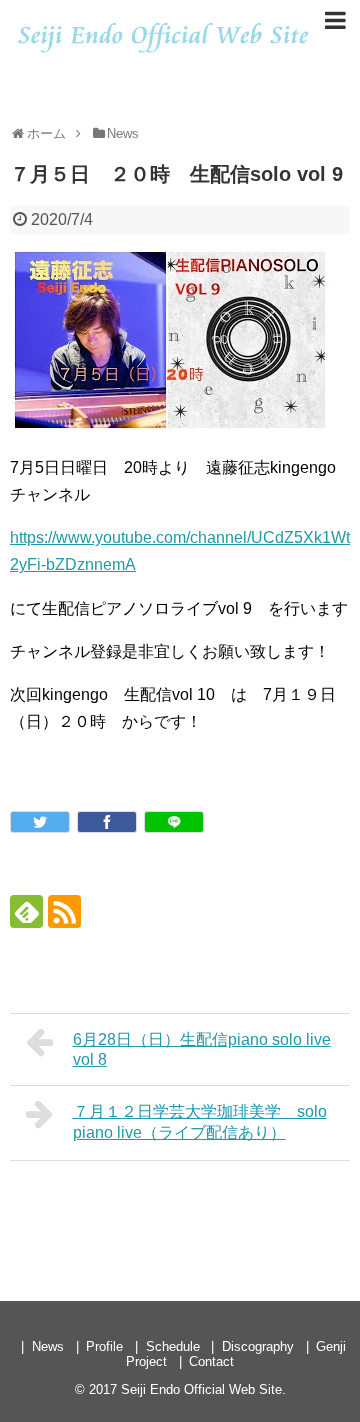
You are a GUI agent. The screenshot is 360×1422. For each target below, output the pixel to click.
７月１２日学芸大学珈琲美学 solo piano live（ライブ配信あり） (200, 1122)
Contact (211, 1361)
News (48, 1346)
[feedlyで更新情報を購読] (26, 911)
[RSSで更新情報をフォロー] (64, 911)
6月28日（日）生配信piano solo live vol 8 (202, 1049)
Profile (104, 1346)
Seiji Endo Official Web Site (201, 1389)
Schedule (173, 1346)
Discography (258, 1346)
